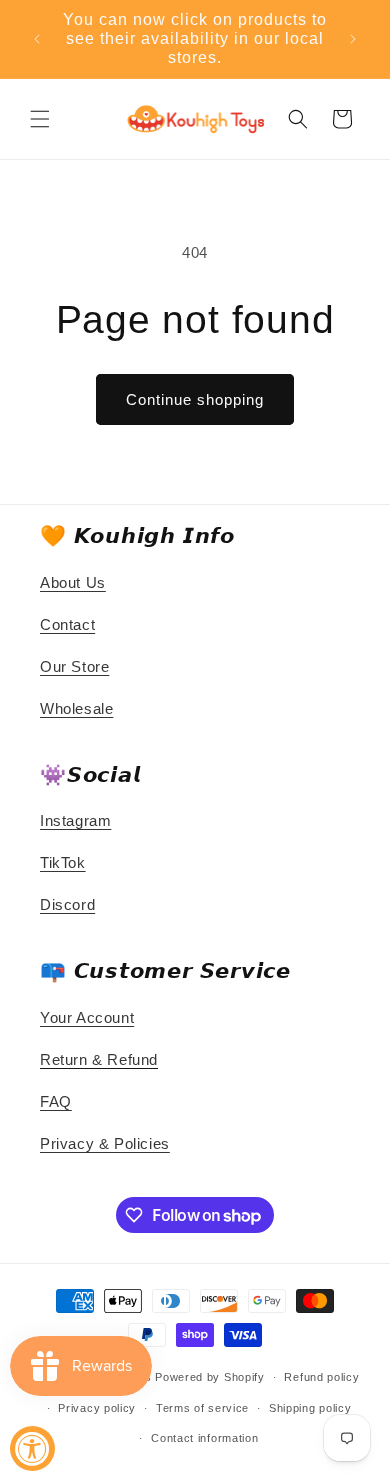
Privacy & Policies (105, 1143)
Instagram (75, 820)
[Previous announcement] (37, 39)
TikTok (63, 862)
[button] (40, 119)
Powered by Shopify (210, 1377)
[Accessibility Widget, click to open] (32, 1448)
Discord (67, 904)
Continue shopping (195, 399)
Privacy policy (97, 1408)
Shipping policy (310, 1408)
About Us (73, 582)
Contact (67, 624)
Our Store (74, 666)
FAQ (56, 1101)
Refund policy (321, 1377)
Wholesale (76, 708)
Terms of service (202, 1408)
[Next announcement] (353, 39)
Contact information (204, 1438)
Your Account (87, 1017)
